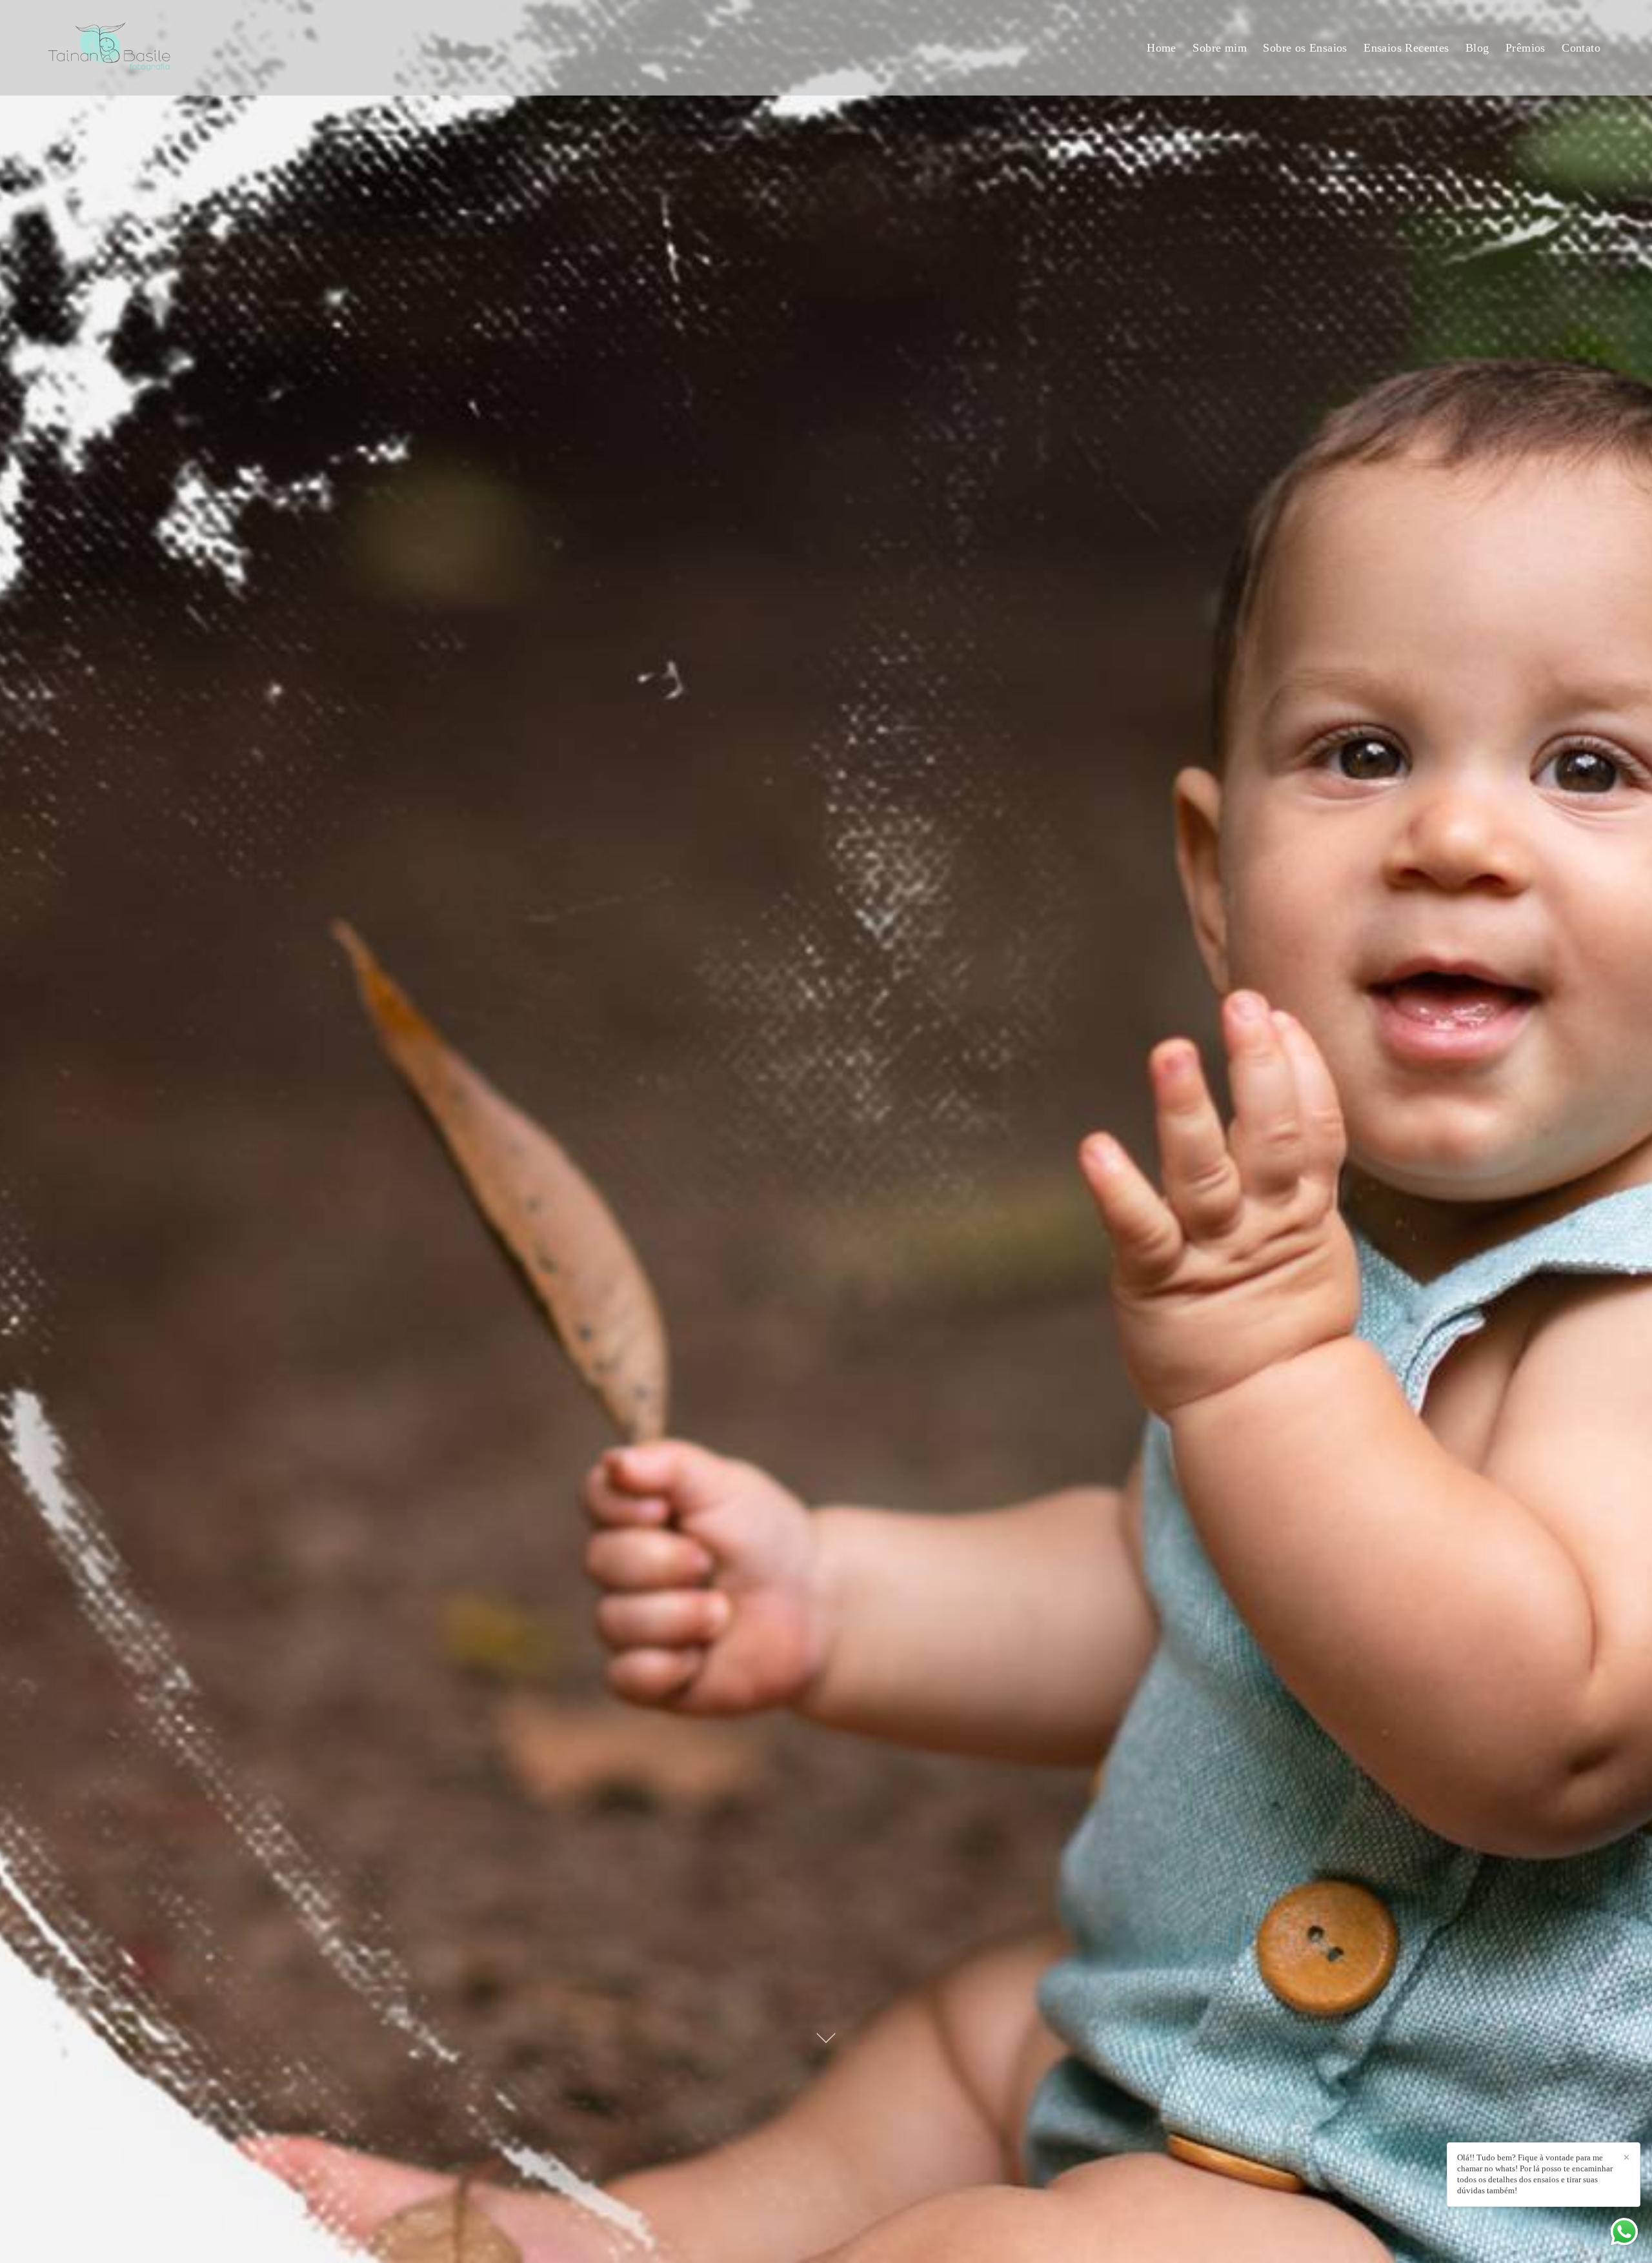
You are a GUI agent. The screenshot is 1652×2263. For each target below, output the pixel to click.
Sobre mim (1220, 48)
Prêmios (1526, 48)
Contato (1581, 48)
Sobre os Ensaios (1305, 48)
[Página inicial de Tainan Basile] (145, 48)
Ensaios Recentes (1406, 48)
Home (1162, 48)
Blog (1477, 48)
